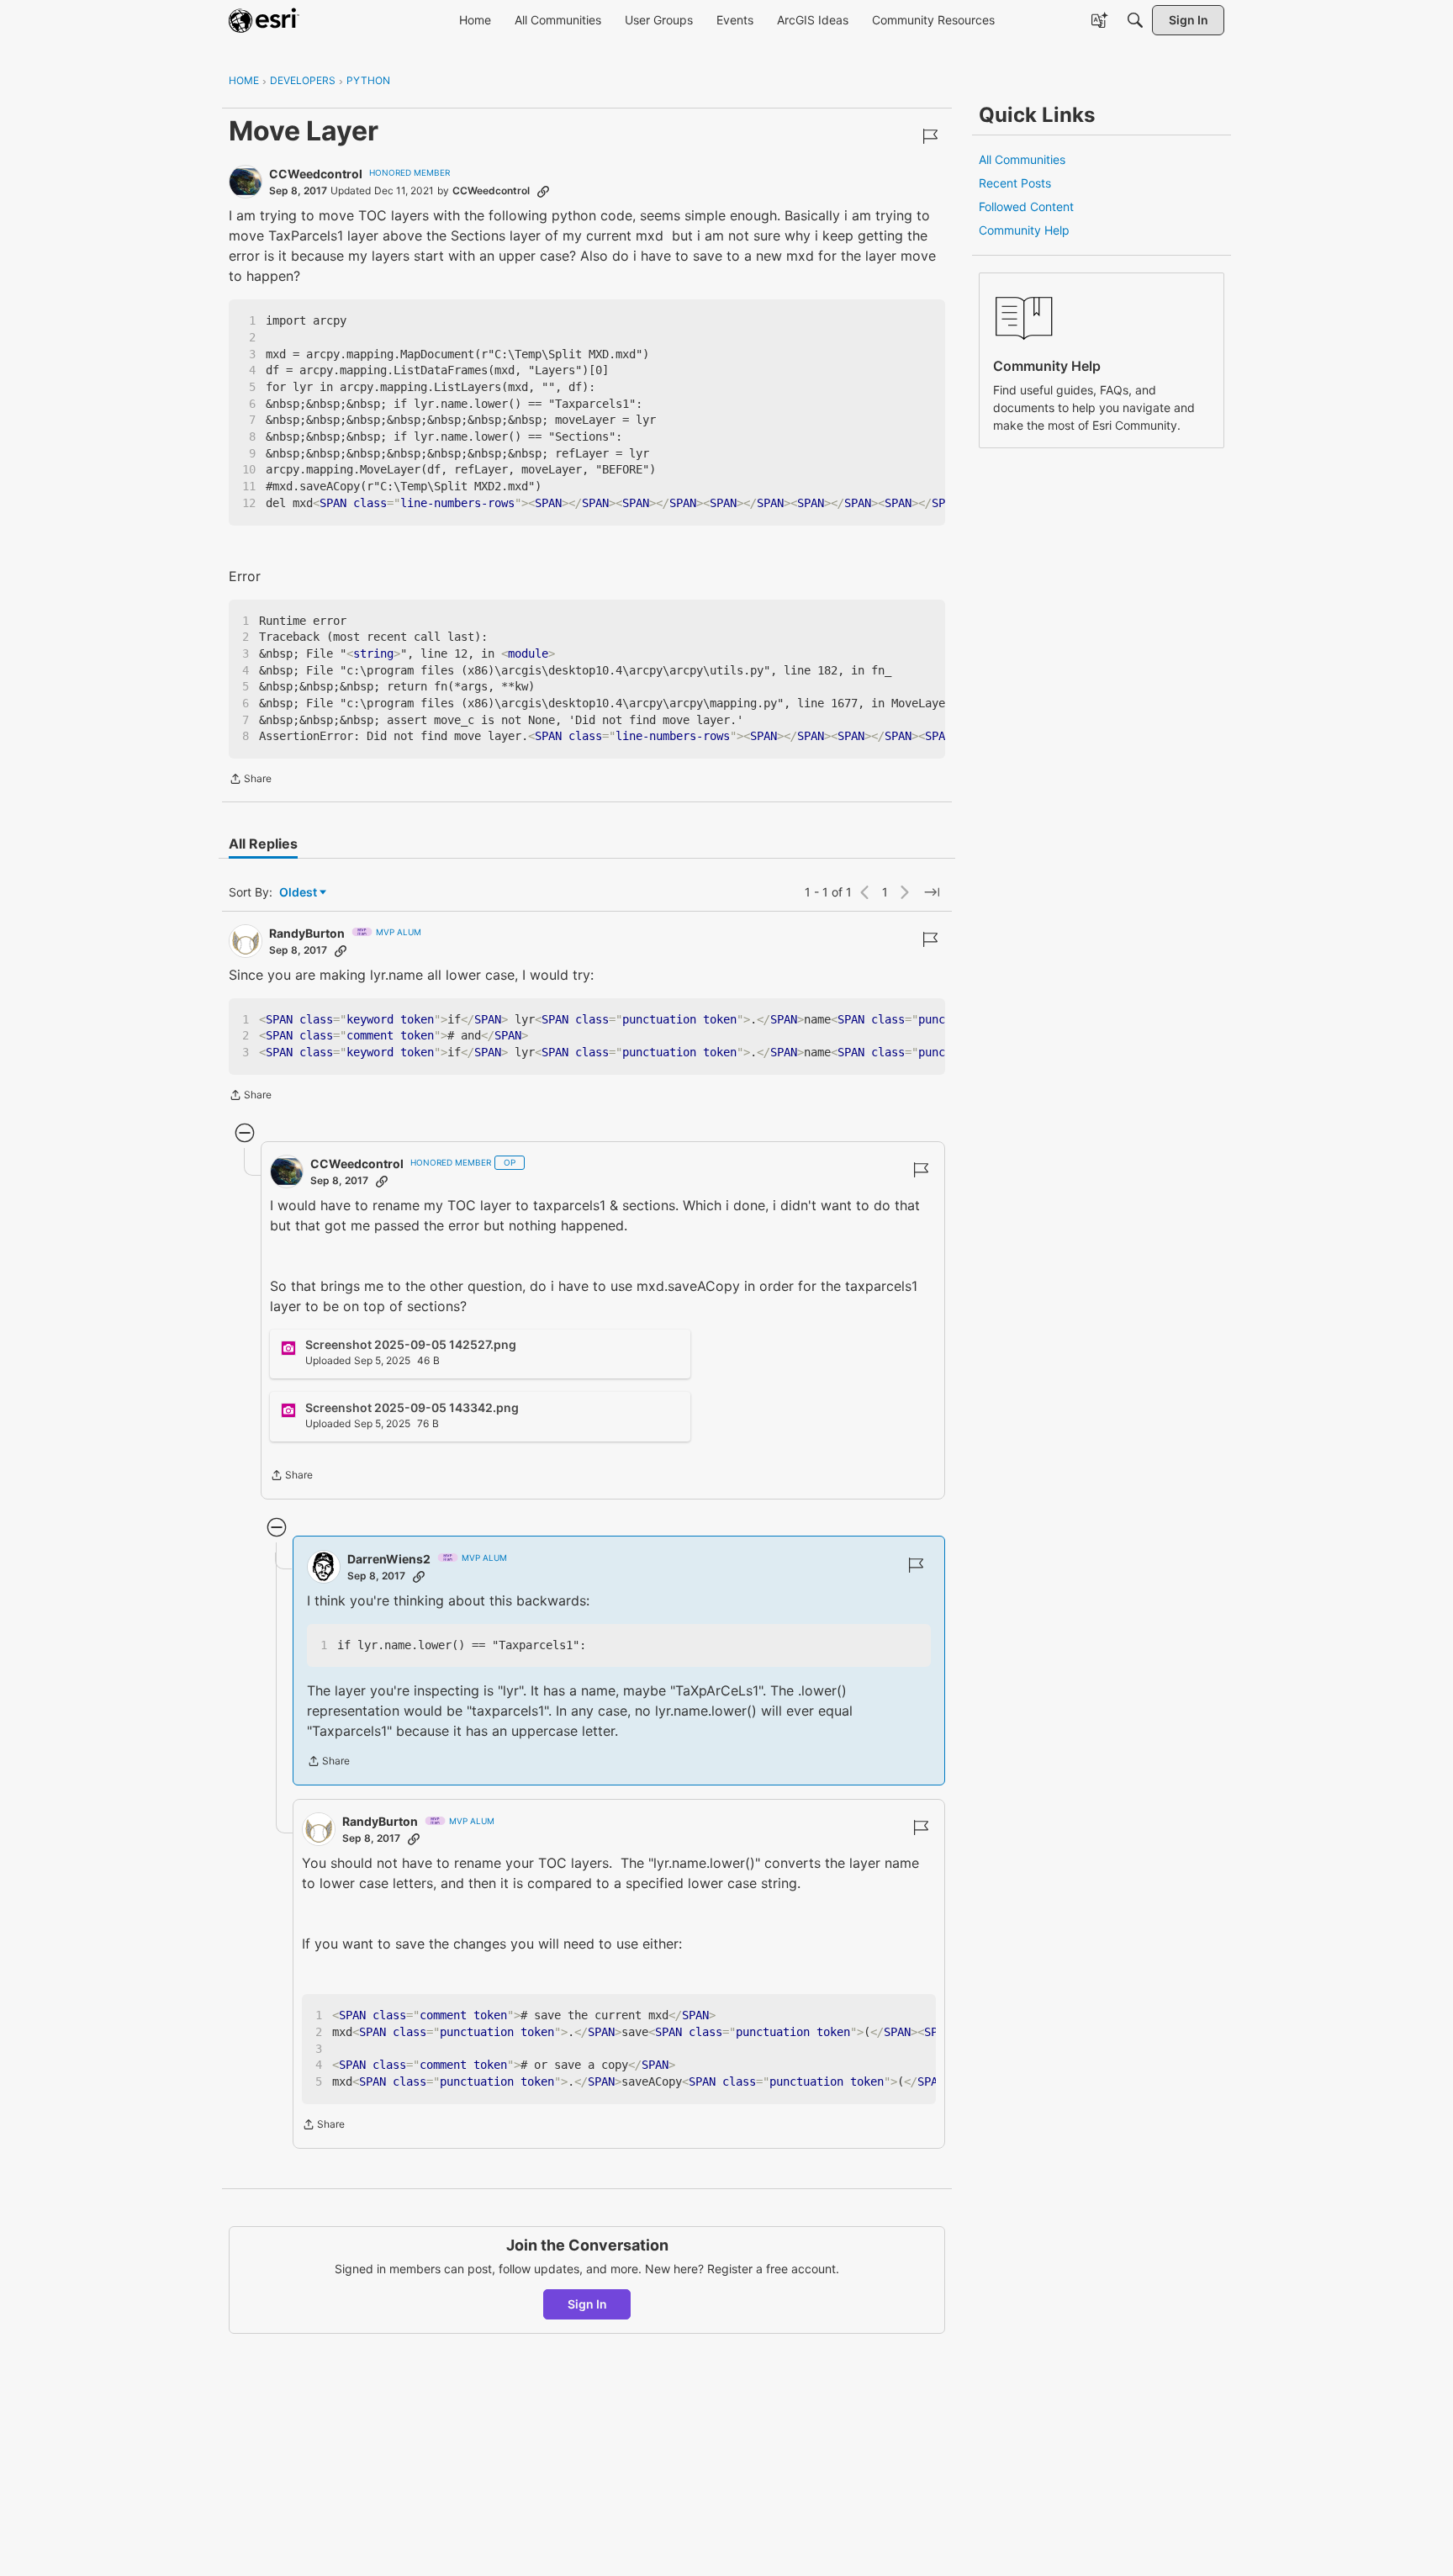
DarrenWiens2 (389, 1559)
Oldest (299, 893)
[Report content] (930, 136)
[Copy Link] (543, 191)
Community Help (1024, 230)
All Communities (1022, 159)
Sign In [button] (587, 2304)
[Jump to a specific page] (932, 892)
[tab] (263, 844)
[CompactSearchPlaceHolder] (1135, 20)
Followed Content (1026, 206)
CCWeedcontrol (316, 174)
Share (250, 780)
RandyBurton (307, 933)
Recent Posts (1015, 183)
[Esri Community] (264, 20)
